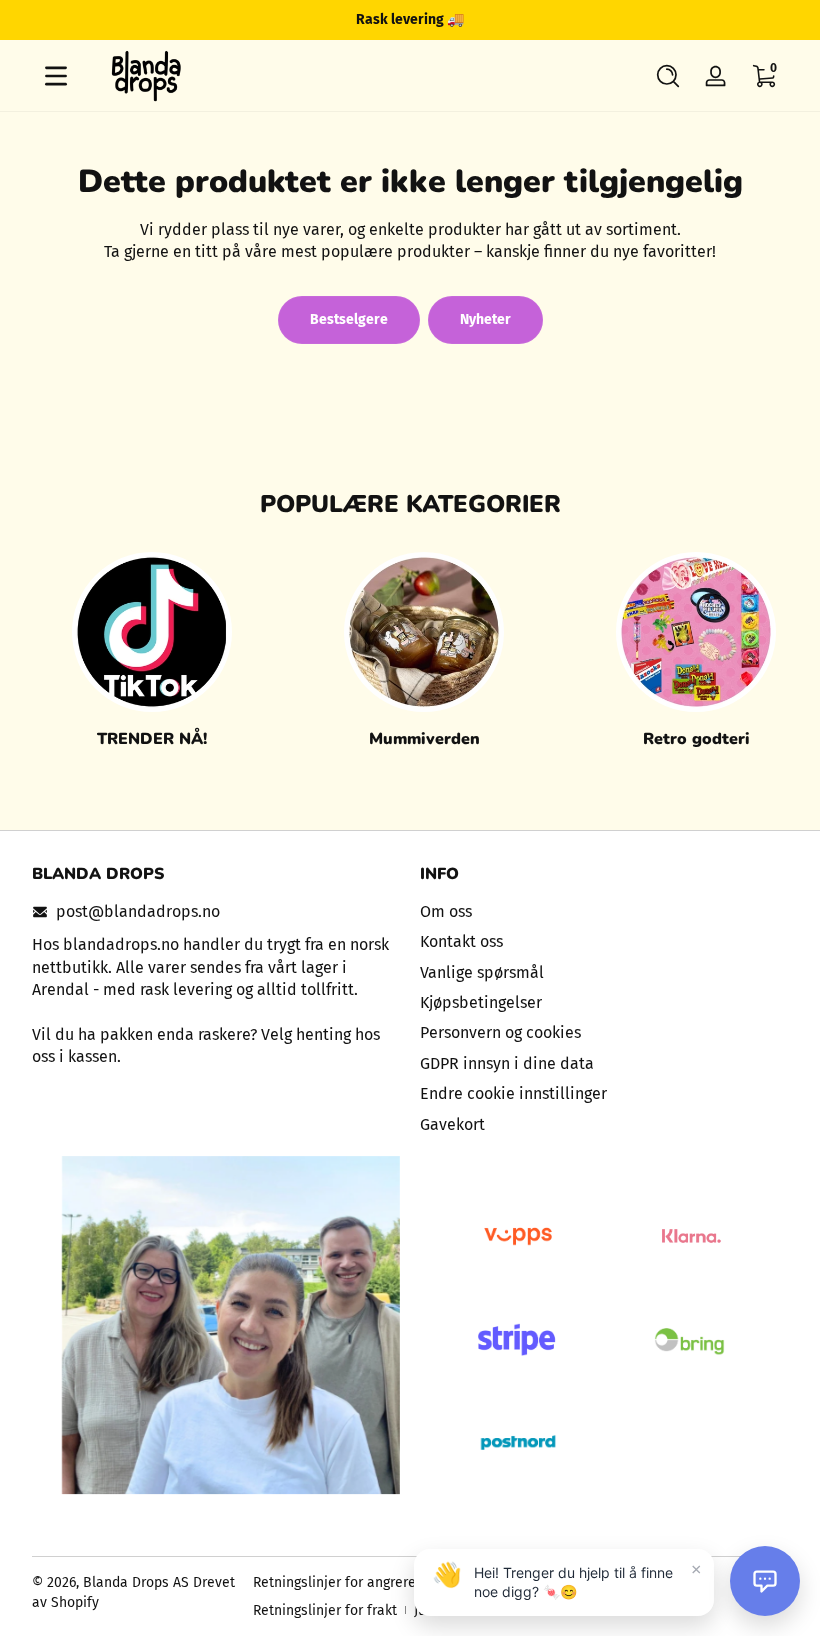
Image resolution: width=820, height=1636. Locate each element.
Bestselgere (349, 319)
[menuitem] (604, 912)
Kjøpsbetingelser (481, 1002)
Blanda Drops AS (138, 1582)
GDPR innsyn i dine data (507, 1063)
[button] (668, 76)
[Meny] (56, 76)
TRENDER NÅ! (152, 739)
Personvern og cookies (500, 1032)
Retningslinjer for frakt (325, 1610)
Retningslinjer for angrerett (339, 1582)
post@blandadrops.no (138, 911)
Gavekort (452, 1124)
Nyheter (485, 319)
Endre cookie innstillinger (513, 1093)
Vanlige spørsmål (482, 972)
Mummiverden (424, 739)
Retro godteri (696, 739)
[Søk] (668, 76)
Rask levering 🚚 (410, 19)
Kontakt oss (461, 941)
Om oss (446, 911)
